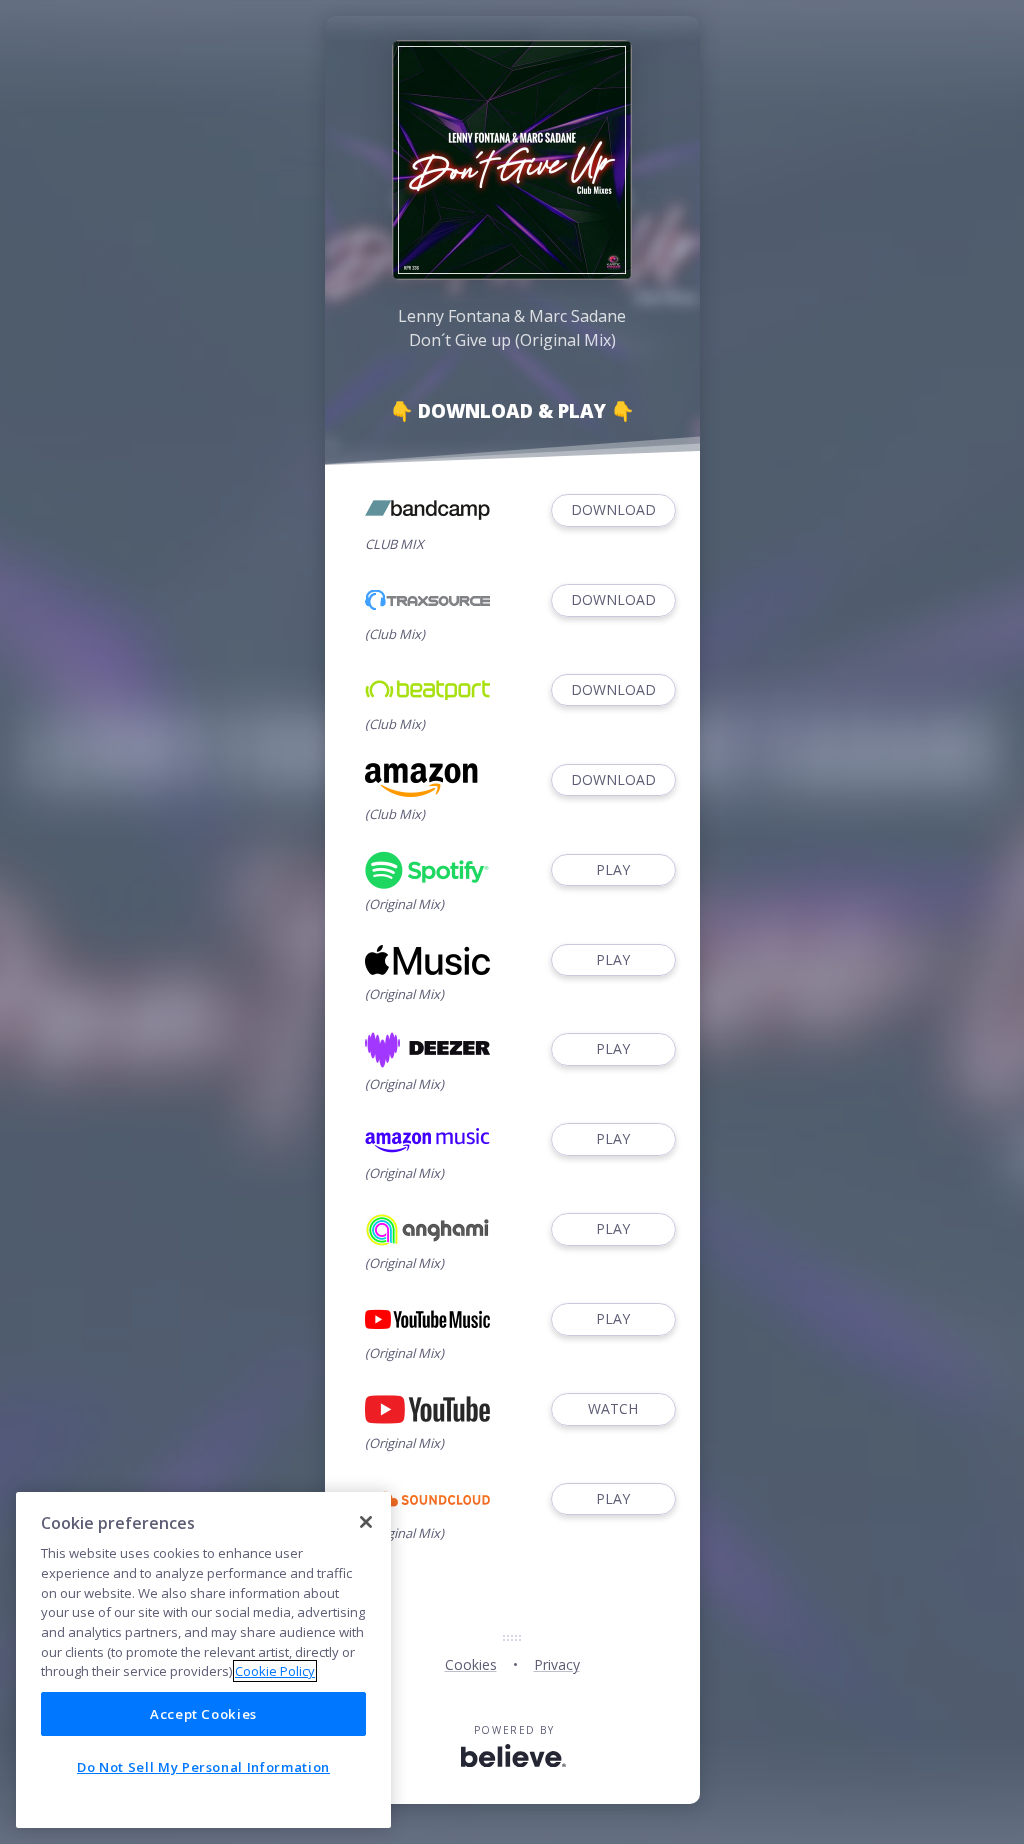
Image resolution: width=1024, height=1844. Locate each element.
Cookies (471, 1664)
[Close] (366, 1522)
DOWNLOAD (613, 509)
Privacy (557, 1664)
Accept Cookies (203, 1714)
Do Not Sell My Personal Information (203, 1767)
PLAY (613, 869)
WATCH (613, 1408)
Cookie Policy (275, 1671)
